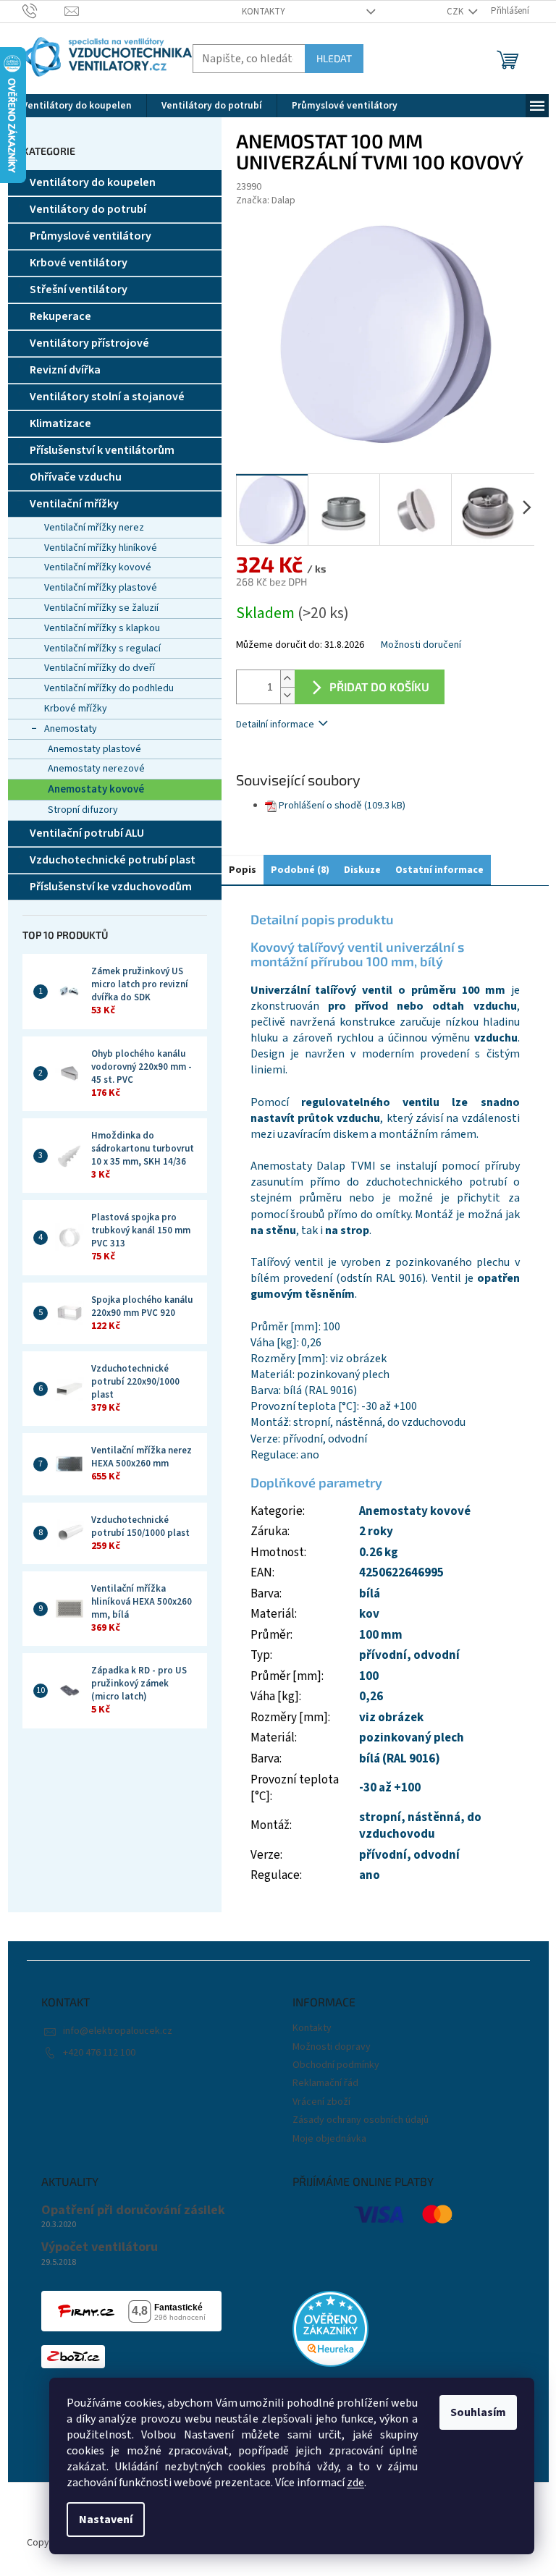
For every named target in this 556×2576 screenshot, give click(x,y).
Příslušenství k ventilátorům (102, 450)
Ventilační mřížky (74, 504)
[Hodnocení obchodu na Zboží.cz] (73, 2357)
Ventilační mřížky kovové (98, 567)
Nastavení (106, 2520)
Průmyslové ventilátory (90, 236)
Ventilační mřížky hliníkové (101, 548)
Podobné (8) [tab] (300, 870)
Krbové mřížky (76, 709)
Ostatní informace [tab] (439, 870)
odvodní (437, 1655)
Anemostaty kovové (96, 789)
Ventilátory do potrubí (88, 209)
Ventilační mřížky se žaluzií (101, 608)
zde (355, 2483)
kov (369, 1614)
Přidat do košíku (379, 687)
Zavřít (312, 766)
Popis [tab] (243, 870)
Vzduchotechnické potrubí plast (113, 860)
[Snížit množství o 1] (287, 695)
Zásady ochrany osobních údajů (361, 2120)
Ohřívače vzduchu (76, 477)
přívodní (383, 1655)
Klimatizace (60, 423)
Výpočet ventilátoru (100, 2247)
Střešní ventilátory (79, 290)
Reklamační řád (325, 2083)
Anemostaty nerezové (96, 769)
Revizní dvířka (65, 370)
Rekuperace (60, 316)
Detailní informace (275, 725)
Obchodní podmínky (336, 2065)
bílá (370, 1594)
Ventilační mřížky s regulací (102, 649)
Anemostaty (71, 729)
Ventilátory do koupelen (93, 182)
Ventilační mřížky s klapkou (102, 628)
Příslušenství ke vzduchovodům (111, 887)
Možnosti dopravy (332, 2047)
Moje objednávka (329, 2139)
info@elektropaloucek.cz (118, 2031)
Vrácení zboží (321, 2102)
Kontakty (264, 12)
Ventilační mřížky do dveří (100, 668)
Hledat (334, 58)
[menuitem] (77, 106)
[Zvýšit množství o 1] (287, 679)
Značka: (266, 200)
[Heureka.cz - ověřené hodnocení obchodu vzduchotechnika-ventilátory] (330, 2329)
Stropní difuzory (83, 810)
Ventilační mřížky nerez (94, 528)
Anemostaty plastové (94, 749)
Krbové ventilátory (79, 263)
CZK (456, 12)
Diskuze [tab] (362, 870)
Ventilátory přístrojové (89, 343)
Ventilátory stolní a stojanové (107, 397)
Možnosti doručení (421, 645)
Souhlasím (478, 2412)
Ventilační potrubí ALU (87, 833)
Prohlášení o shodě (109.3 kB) (342, 806)
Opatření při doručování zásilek (133, 2210)
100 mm (381, 1635)
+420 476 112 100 (99, 2053)
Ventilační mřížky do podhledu (109, 688)
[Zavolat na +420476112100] (44, 11)
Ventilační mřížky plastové (101, 588)
